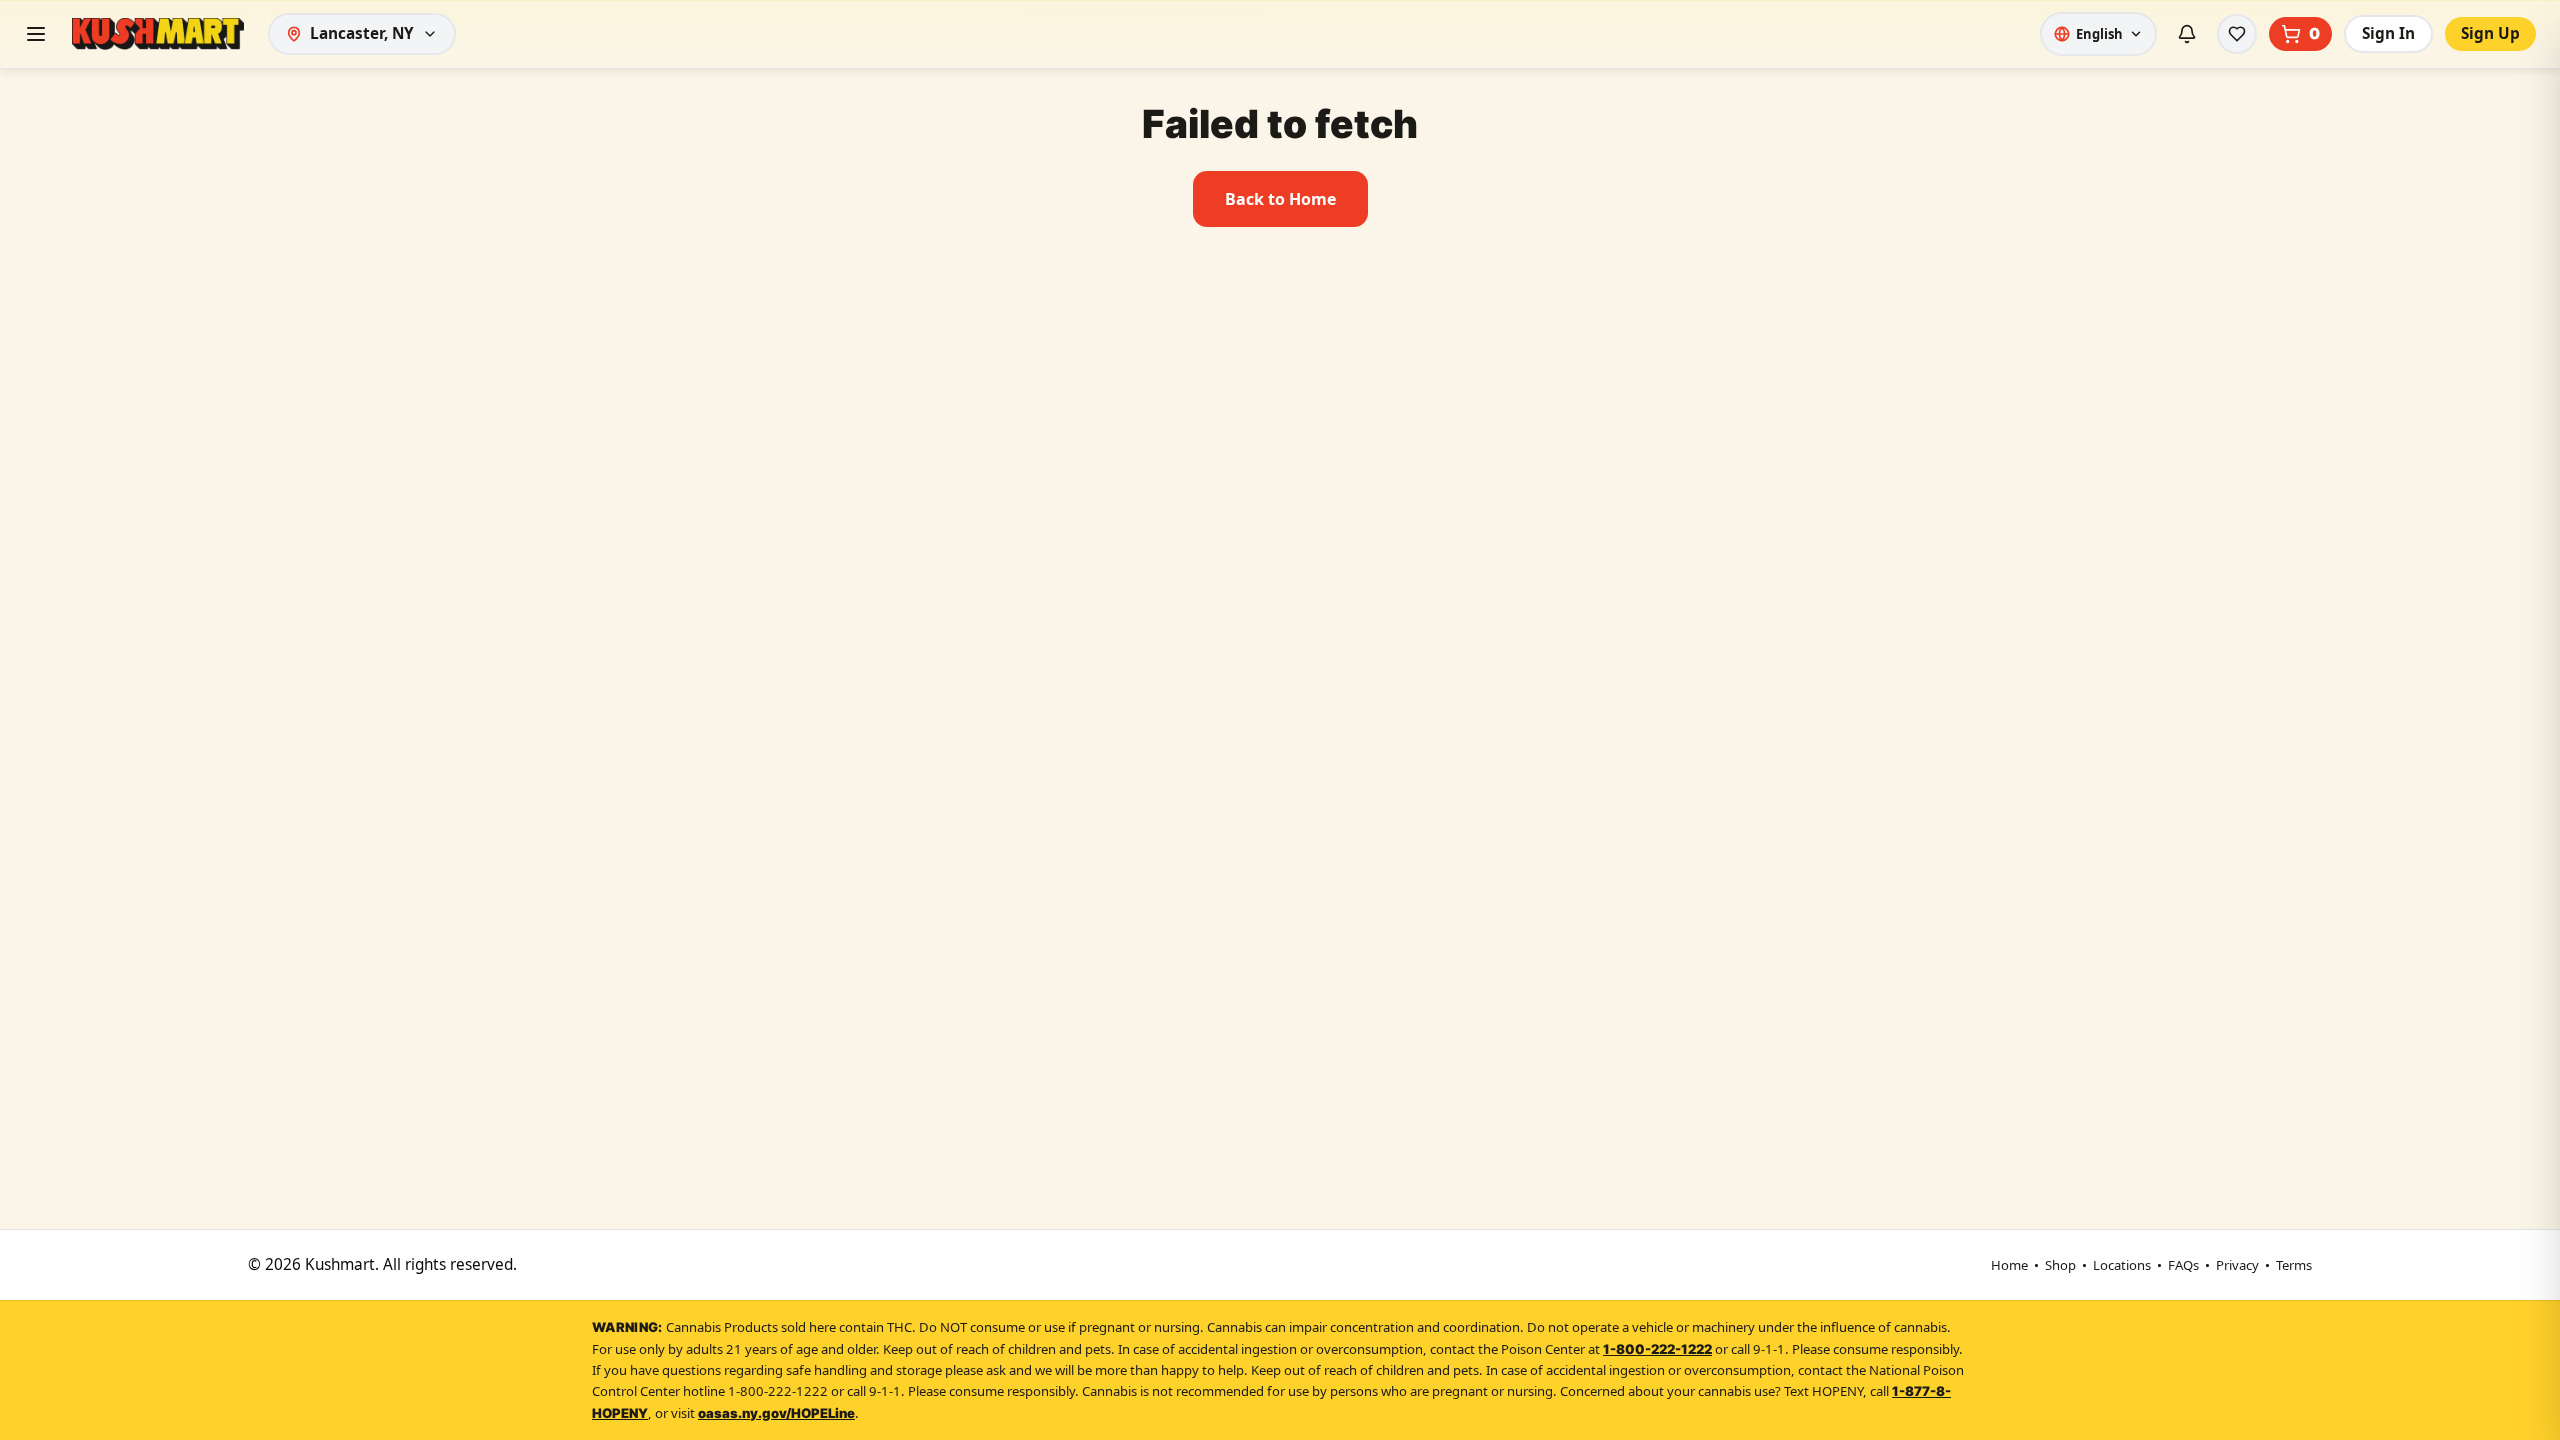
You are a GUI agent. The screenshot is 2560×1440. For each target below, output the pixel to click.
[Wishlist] (2237, 34)
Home (2009, 1265)
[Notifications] (2187, 34)
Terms (2294, 1265)
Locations (2122, 1265)
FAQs (2183, 1265)
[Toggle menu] (36, 34)
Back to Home (1280, 199)
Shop (2060, 1265)
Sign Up (2490, 33)
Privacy (2237, 1265)
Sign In (2388, 33)
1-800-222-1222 (1657, 1349)
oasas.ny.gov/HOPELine (776, 1413)
